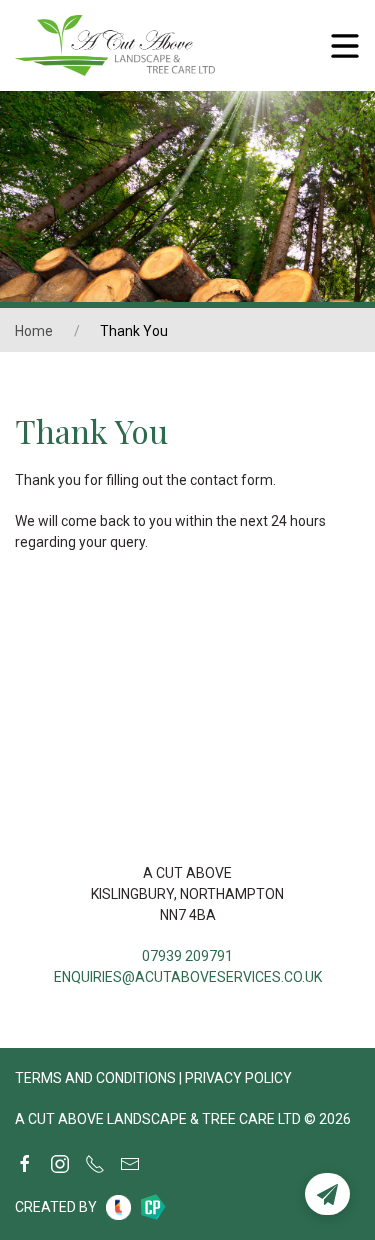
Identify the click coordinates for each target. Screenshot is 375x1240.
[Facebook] (25, 1164)
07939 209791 (187, 956)
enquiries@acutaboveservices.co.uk (188, 977)
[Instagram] (60, 1164)
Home (34, 331)
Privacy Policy (238, 1078)
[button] (327, 1194)
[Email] (130, 1164)
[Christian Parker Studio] (153, 1207)
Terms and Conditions (95, 1078)
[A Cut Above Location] (187, 718)
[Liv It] (118, 1207)
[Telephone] (95, 1164)
